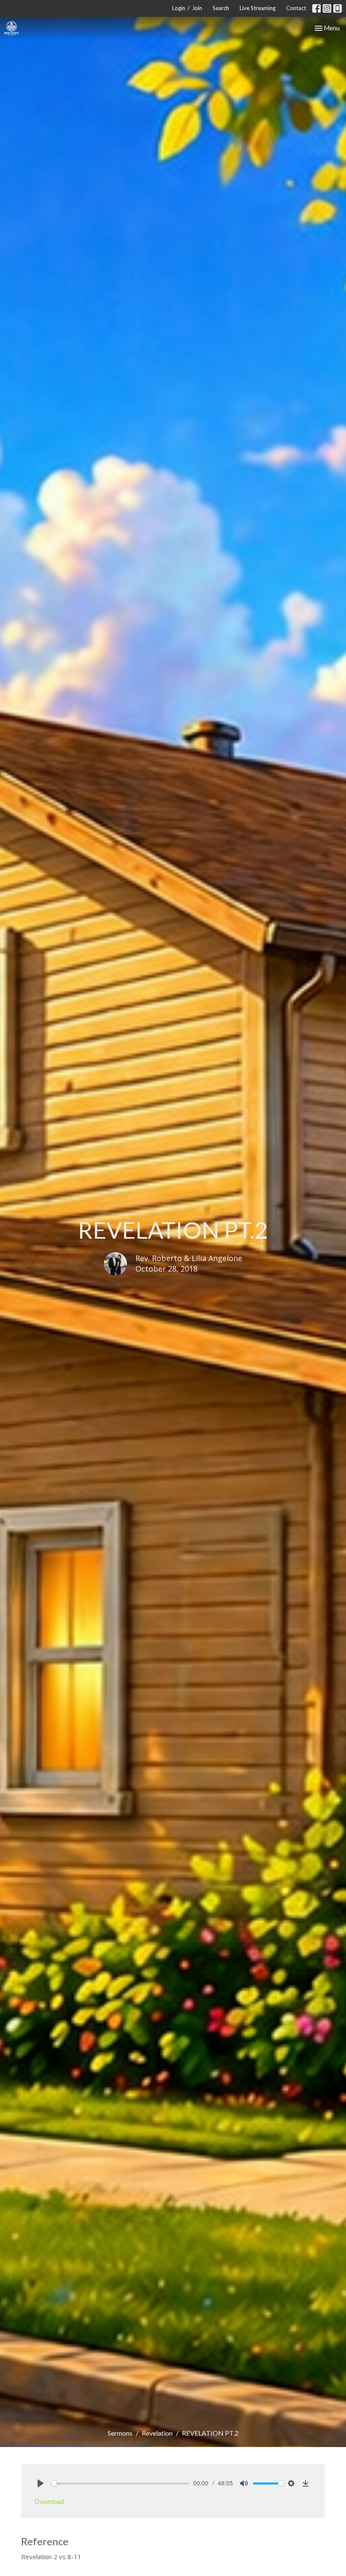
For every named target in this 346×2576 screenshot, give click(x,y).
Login (179, 8)
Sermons (120, 2433)
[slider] (120, 2483)
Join (197, 8)
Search (221, 8)
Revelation (157, 2433)
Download (49, 2501)
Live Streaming (258, 8)
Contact (296, 8)
